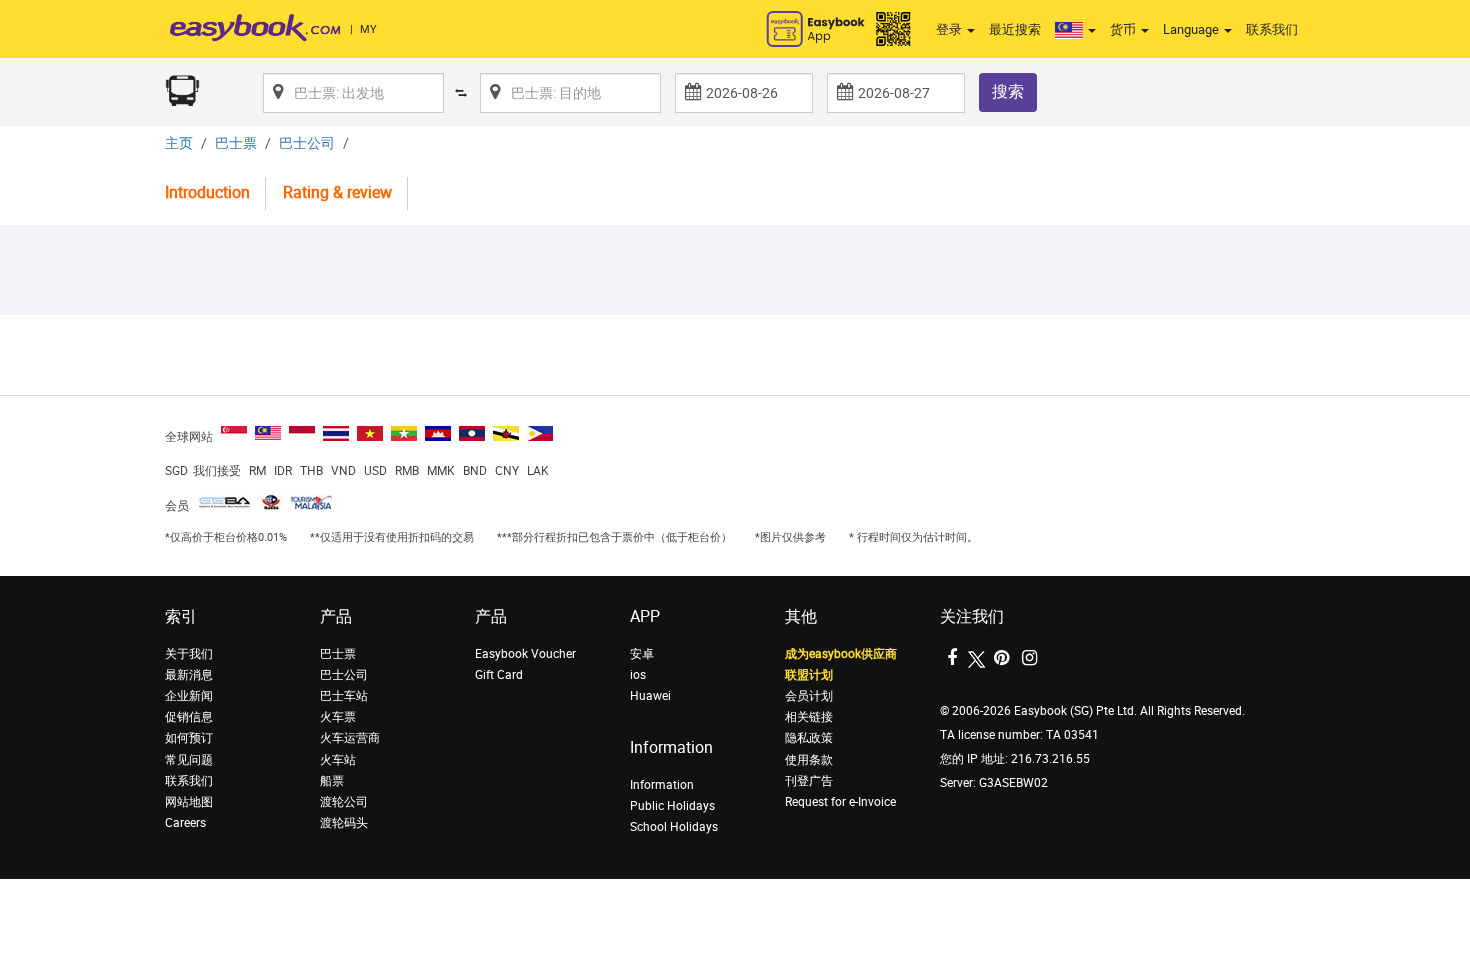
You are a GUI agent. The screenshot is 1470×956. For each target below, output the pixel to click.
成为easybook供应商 (841, 654)
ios (638, 675)
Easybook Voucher (525, 654)
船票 (332, 781)
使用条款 (809, 760)
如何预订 (189, 738)
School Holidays (674, 827)
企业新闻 (189, 696)
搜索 (1008, 91)
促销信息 (189, 717)
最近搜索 (1015, 29)
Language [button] (1192, 29)
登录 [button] (950, 29)
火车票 (338, 717)
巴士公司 (307, 143)
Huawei (650, 696)
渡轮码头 (344, 823)
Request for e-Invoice (840, 802)
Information (662, 785)
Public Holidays (672, 806)
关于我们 (189, 654)
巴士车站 (344, 696)
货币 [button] (1124, 29)
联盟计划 (809, 675)
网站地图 (189, 802)
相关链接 (809, 717)
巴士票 (236, 143)
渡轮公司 (344, 802)
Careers (185, 823)
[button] (1075, 30)
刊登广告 (809, 781)
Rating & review (337, 192)
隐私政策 (809, 738)
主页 (179, 143)
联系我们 (1272, 29)
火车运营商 (350, 738)
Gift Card (499, 675)
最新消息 (189, 675)
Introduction (207, 192)
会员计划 (809, 696)
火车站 (338, 760)
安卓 (642, 654)
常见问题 (189, 760)
